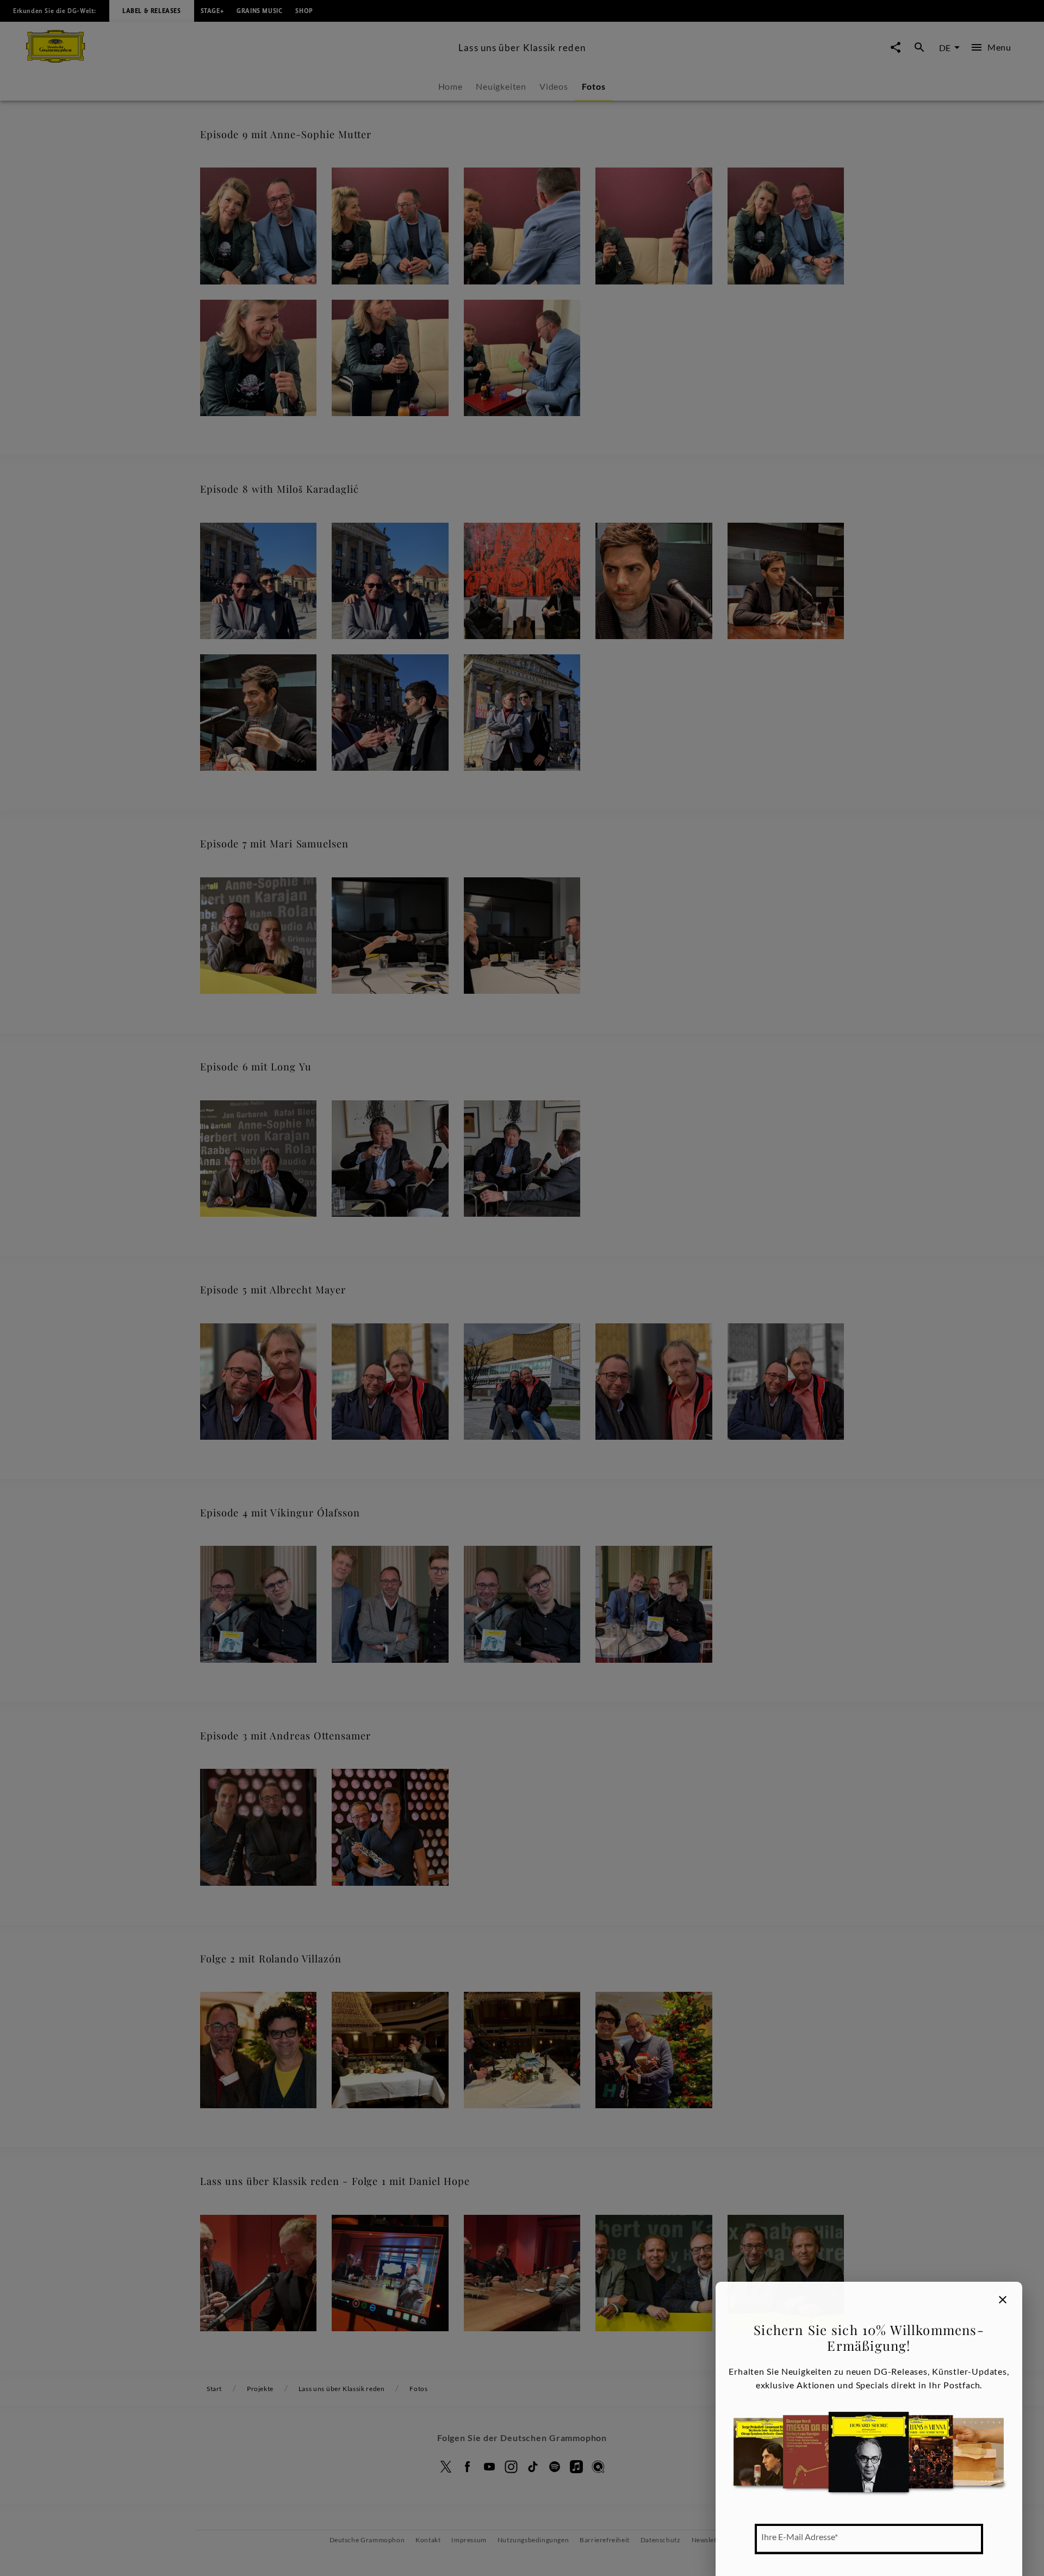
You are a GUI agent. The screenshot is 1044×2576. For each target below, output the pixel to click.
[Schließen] (1003, 2300)
